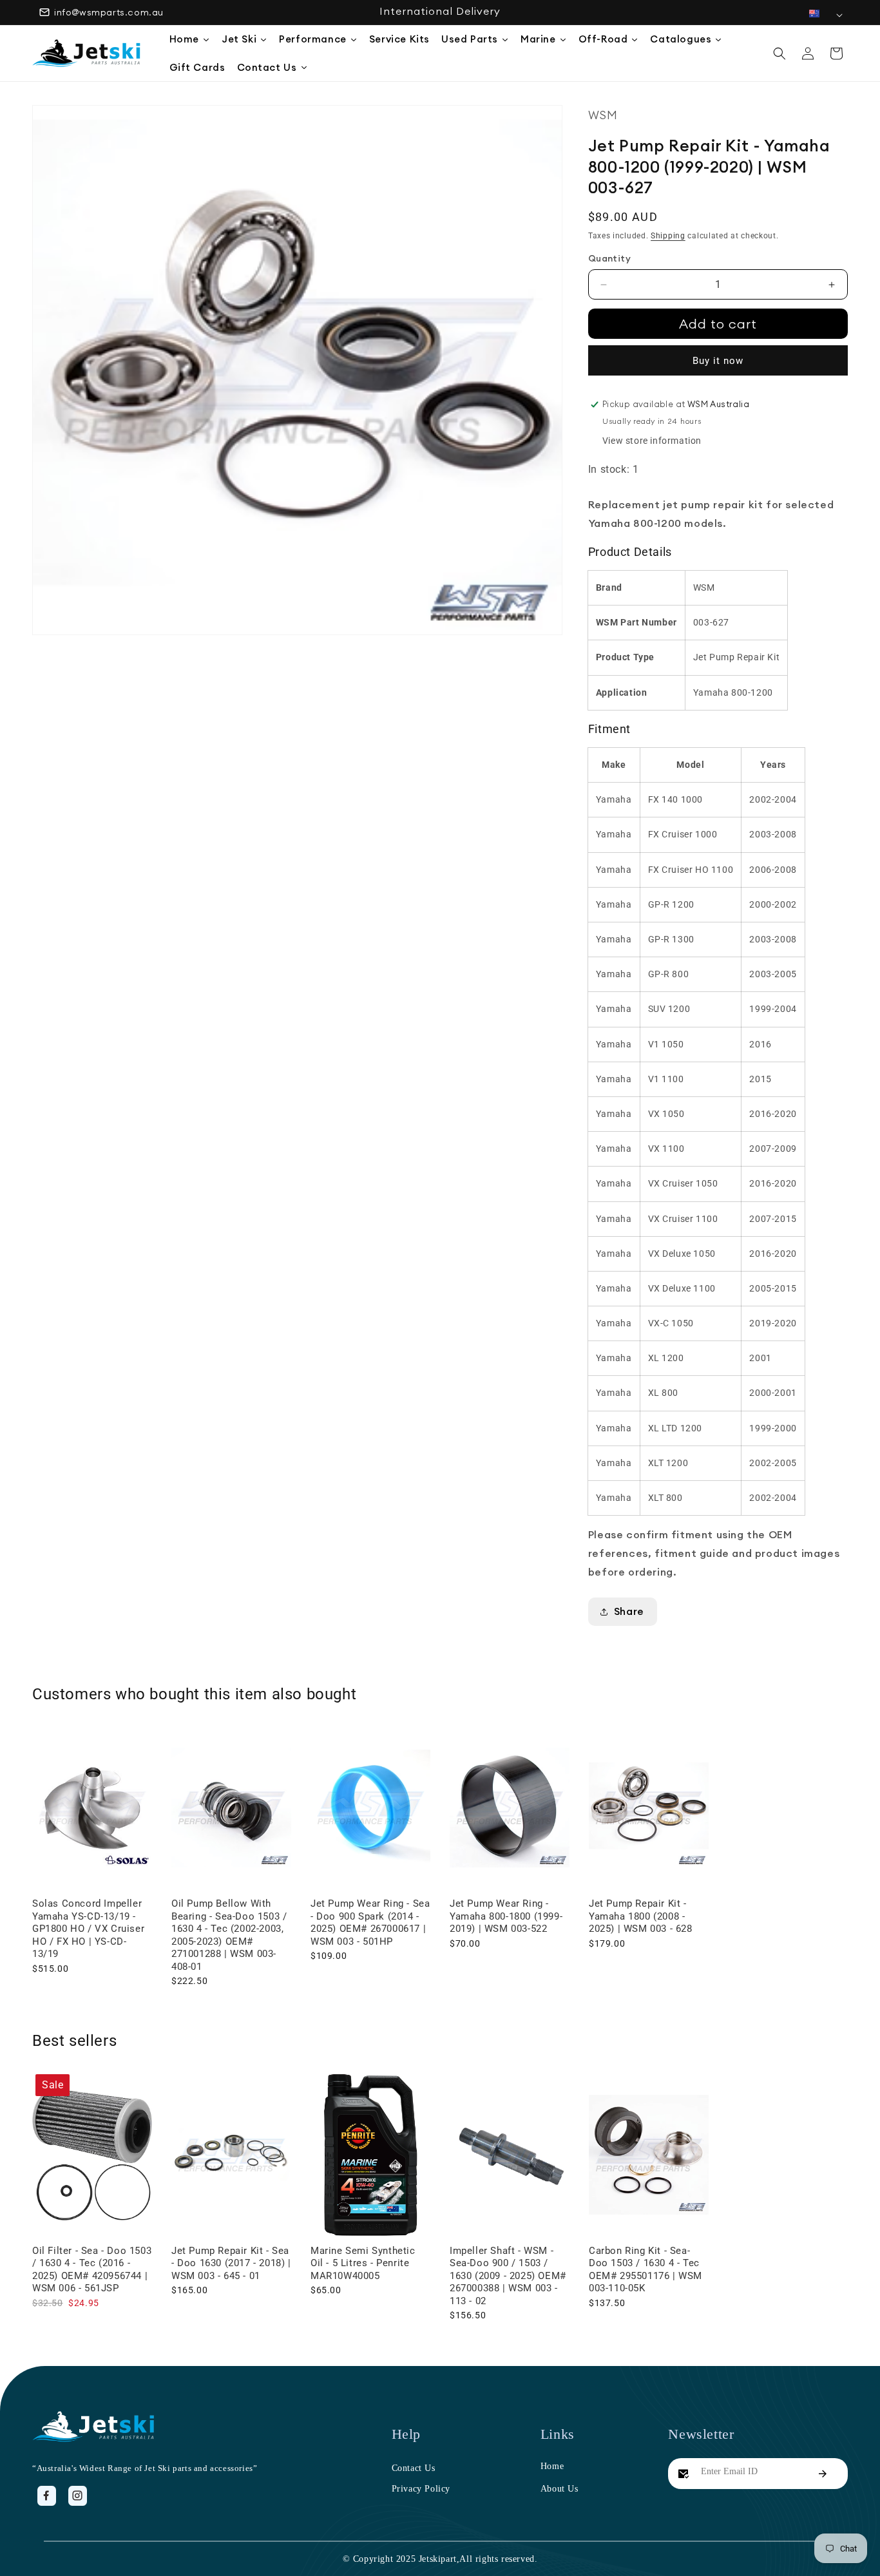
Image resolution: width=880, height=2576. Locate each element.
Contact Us (414, 2468)
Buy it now (718, 361)
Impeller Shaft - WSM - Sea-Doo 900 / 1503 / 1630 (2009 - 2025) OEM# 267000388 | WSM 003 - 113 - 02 (508, 2276)
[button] (780, 53)
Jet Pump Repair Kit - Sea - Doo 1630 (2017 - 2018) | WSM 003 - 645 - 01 (231, 2263)
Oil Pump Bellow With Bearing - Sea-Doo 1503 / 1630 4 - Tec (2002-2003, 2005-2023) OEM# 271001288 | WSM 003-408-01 (229, 1935)
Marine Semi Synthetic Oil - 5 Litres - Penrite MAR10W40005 (363, 2263)
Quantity (609, 258)
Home (552, 2466)
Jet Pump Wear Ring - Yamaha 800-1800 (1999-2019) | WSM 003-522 (506, 1916)
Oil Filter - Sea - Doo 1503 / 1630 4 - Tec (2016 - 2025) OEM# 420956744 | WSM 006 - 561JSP (92, 2270)
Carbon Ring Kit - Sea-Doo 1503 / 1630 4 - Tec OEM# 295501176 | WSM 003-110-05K (646, 2270)
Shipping (668, 236)
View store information (652, 441)
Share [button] (629, 1611)
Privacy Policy (421, 2489)
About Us (560, 2489)
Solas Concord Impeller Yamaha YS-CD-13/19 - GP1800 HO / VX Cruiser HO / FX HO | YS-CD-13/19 (88, 1929)
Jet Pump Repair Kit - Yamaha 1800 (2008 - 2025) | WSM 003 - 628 (641, 1916)
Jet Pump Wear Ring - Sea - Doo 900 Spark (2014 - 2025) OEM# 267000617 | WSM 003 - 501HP (370, 1922)
